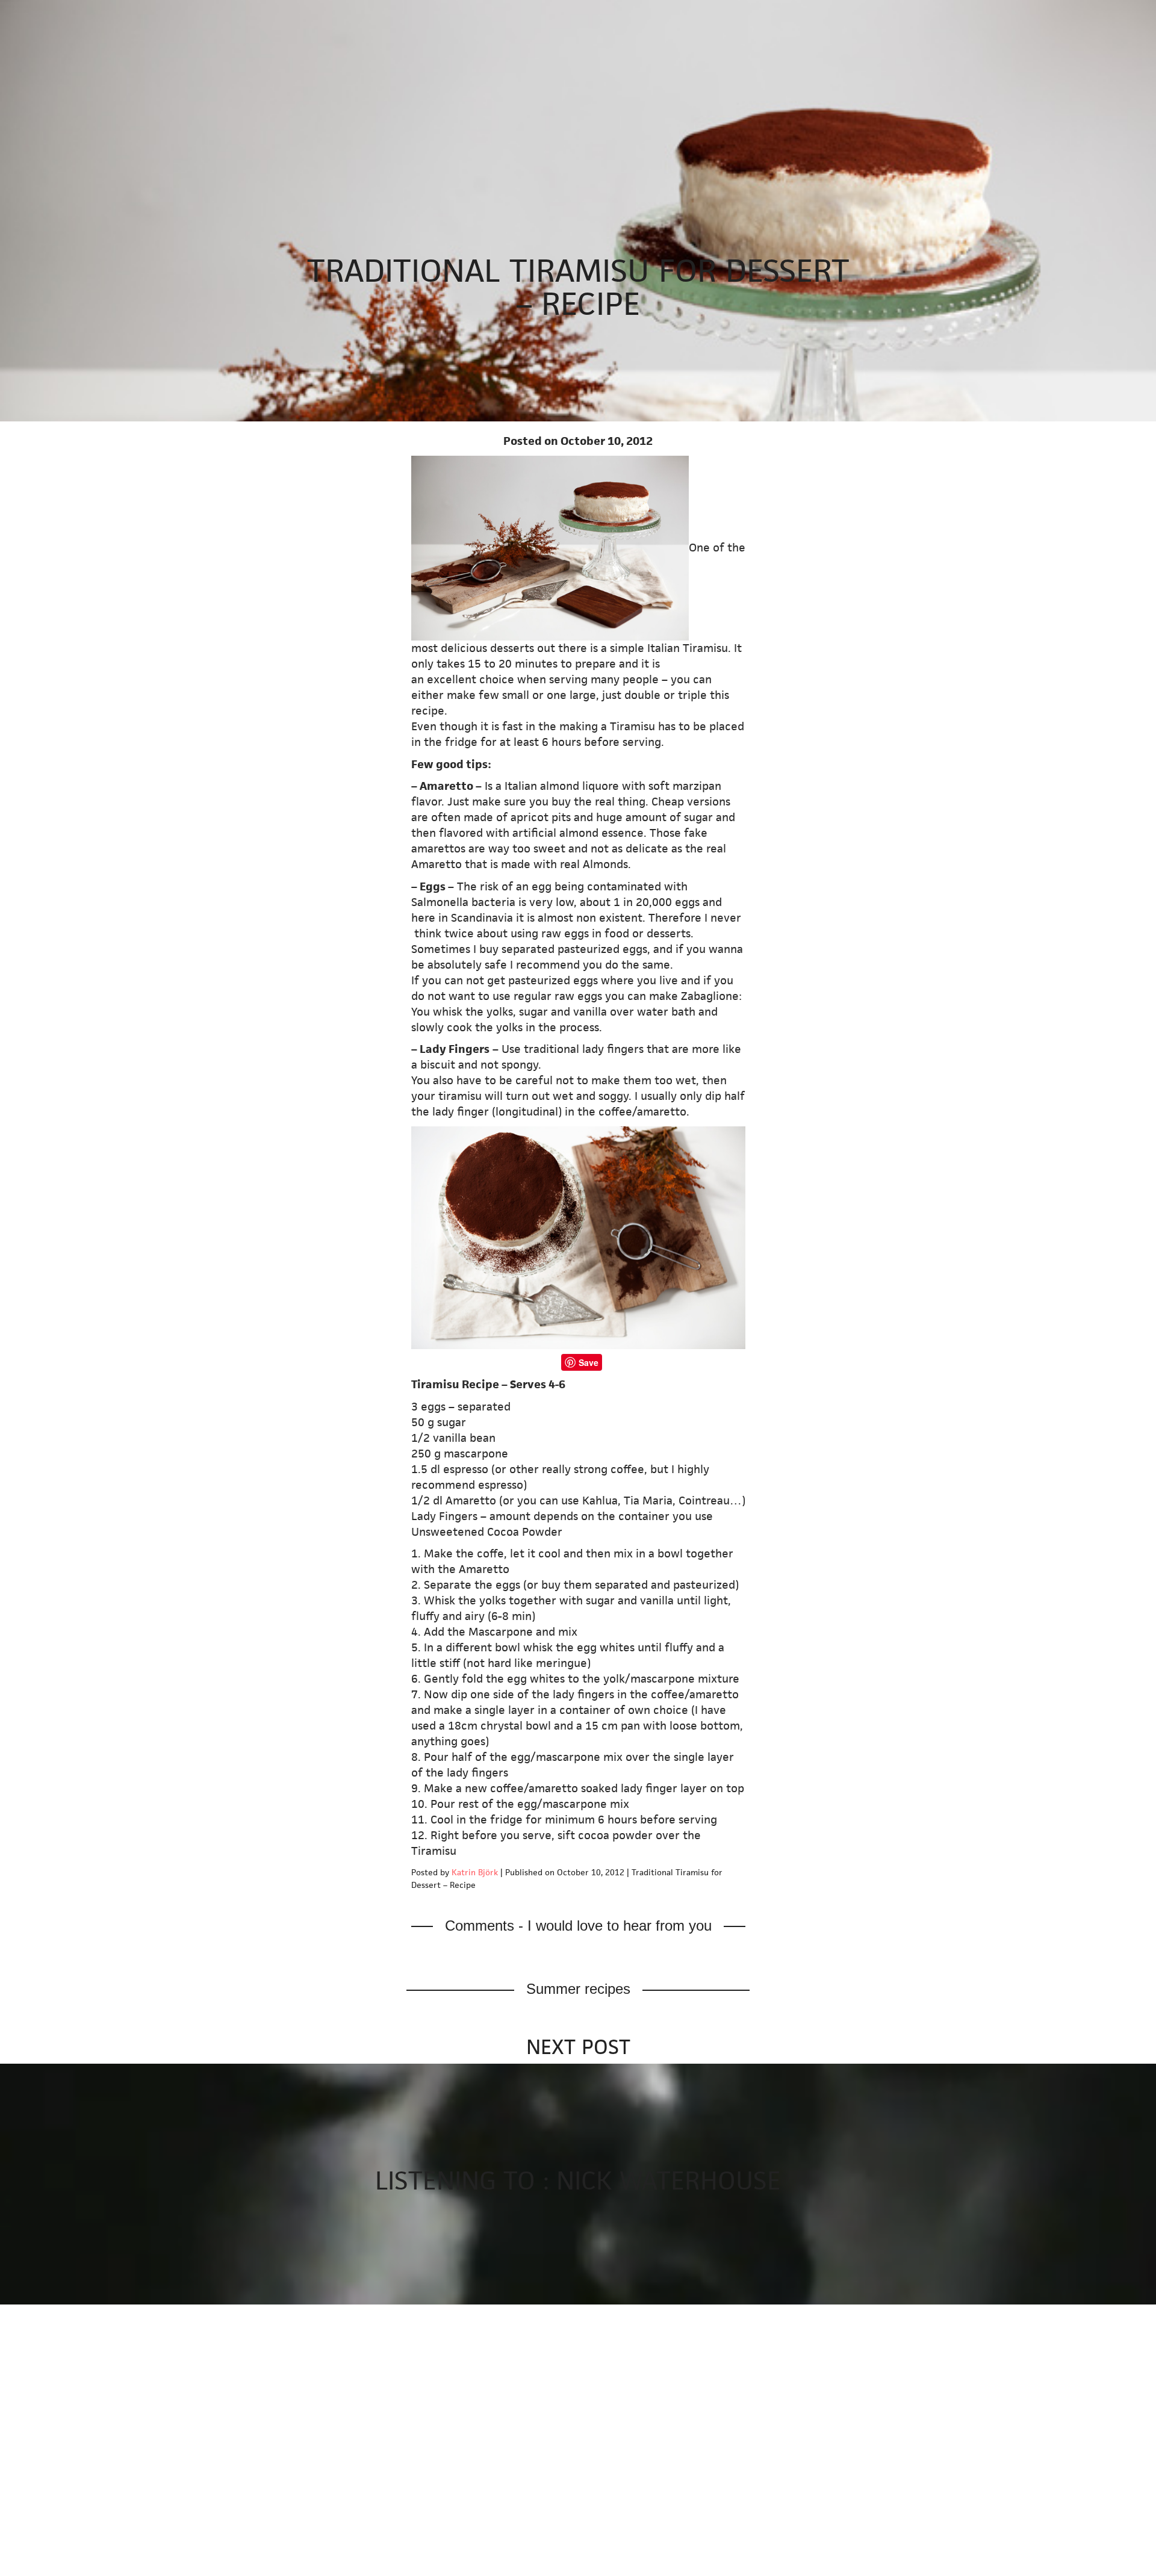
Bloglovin (28, 112)
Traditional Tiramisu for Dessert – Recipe (578, 287)
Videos (322, 14)
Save (589, 1362)
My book (27, 82)
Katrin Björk (475, 1872)
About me (376, 14)
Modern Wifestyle (54, 14)
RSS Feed (28, 128)
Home (139, 14)
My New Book (199, 14)
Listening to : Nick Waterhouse (578, 2180)
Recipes (265, 14)
